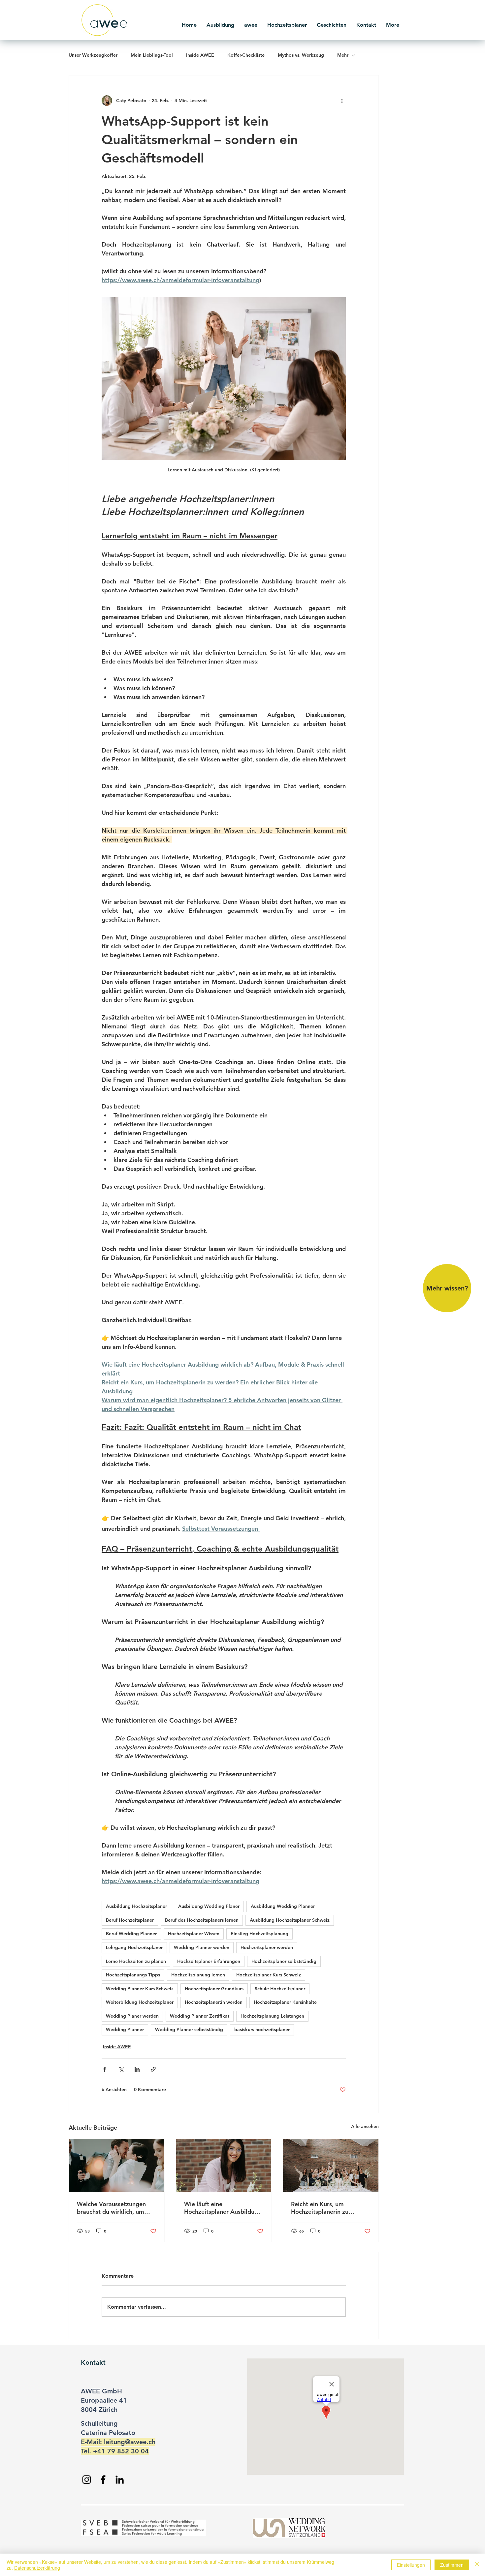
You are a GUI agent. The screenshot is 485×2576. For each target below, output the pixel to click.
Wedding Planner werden (202, 1947)
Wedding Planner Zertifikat (200, 2016)
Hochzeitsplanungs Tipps (133, 1975)
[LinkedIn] (120, 2480)
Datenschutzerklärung (37, 2568)
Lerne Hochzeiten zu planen (136, 1961)
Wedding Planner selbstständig (189, 2029)
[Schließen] (477, 2565)
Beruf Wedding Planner (131, 1934)
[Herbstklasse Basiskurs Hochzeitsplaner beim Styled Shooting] (331, 2166)
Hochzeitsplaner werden (267, 1947)
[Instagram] (87, 2480)
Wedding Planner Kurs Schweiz (140, 1989)
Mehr (343, 55)
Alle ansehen (365, 2126)
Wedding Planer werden (132, 2016)
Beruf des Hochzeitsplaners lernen (202, 1920)
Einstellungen (411, 2565)
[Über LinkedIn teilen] (137, 2069)
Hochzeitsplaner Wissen (194, 1934)
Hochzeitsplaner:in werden (214, 2002)
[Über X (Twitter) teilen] (121, 2069)
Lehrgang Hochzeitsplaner (134, 1947)
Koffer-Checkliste (246, 55)
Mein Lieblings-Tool (152, 55)
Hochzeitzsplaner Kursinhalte (285, 2002)
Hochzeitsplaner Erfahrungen (209, 1961)
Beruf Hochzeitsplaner (130, 1920)
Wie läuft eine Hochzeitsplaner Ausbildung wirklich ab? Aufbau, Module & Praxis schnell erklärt (224, 2208)
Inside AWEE (200, 55)
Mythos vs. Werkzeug (301, 55)
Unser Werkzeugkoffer (93, 55)
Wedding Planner (125, 2029)
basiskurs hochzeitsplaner (262, 2029)
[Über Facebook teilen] (105, 2069)
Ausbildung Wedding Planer (209, 1906)
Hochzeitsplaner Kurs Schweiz (269, 1975)
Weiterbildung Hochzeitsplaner (140, 2002)
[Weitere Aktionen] (342, 101)
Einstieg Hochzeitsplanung (259, 1934)
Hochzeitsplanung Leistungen (272, 2016)
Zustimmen (452, 2565)
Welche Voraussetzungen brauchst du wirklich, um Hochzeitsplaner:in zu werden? (111, 2208)
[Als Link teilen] (153, 2069)
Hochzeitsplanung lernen (198, 1975)
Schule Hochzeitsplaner (280, 1989)
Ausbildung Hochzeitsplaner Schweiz (290, 1920)
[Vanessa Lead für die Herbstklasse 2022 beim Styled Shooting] (224, 2166)
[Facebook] (103, 2480)
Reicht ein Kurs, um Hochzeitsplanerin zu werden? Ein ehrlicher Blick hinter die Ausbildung (328, 2208)
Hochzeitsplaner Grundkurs (214, 1989)
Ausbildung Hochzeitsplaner (136, 1906)
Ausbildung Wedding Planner (283, 1906)
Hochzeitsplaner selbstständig (284, 1961)
